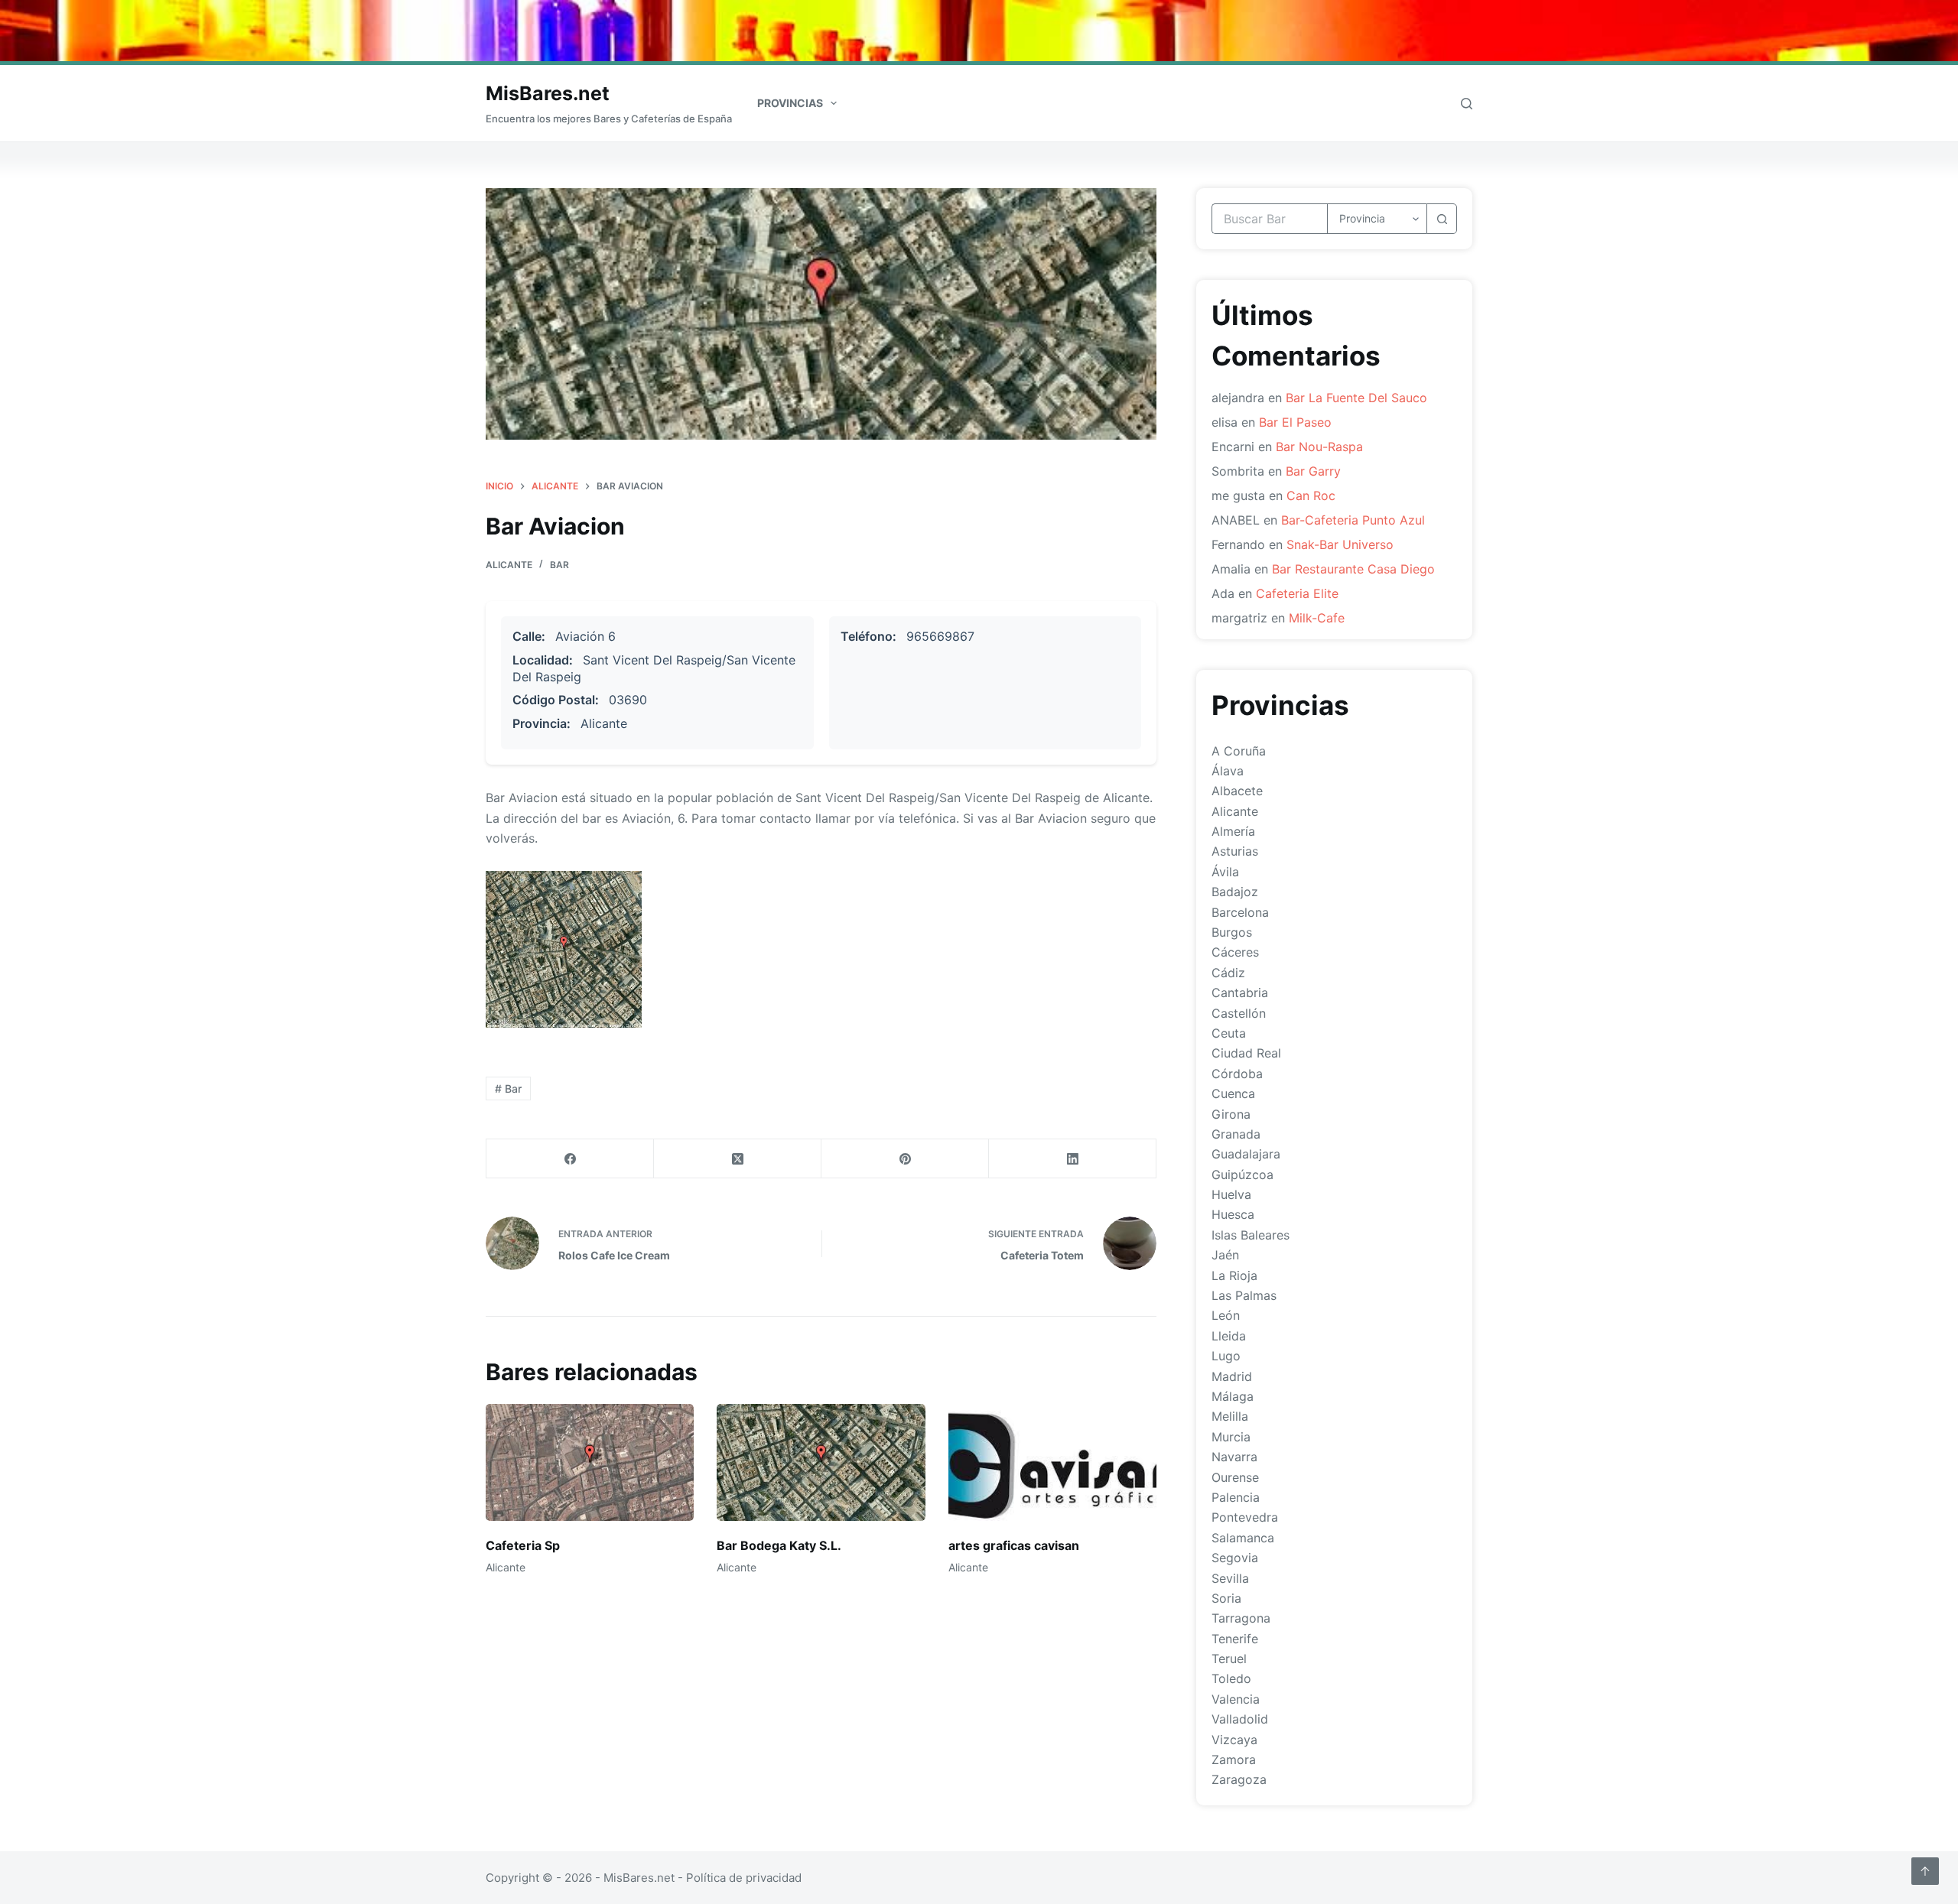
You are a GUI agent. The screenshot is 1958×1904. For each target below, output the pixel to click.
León (1226, 1315)
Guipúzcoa (1242, 1175)
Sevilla (1230, 1578)
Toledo (1231, 1678)
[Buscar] (1467, 104)
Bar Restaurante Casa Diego (1353, 569)
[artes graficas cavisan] (1052, 1462)
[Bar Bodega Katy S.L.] (821, 1462)
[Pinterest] (905, 1159)
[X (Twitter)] (738, 1159)
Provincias (790, 103)
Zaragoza (1239, 1779)
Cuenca (1233, 1093)
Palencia (1236, 1497)
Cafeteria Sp (523, 1545)
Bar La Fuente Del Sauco (1356, 398)
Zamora (1234, 1759)
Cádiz (1228, 973)
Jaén (1225, 1255)
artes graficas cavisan (1014, 1545)
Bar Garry (1313, 471)
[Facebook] (570, 1159)
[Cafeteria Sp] (590, 1462)
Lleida (1229, 1336)
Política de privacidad (744, 1878)
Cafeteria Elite (1297, 593)
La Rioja (1234, 1275)
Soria (1226, 1598)
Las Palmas (1244, 1295)
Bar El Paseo (1295, 422)
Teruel (1229, 1659)
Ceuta (1229, 1033)
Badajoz (1235, 892)
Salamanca (1243, 1538)
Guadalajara (1246, 1154)
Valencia (1236, 1699)
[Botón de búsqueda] (1442, 219)
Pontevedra (1245, 1517)
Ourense (1235, 1477)
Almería (1233, 831)
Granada (1236, 1134)
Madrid (1232, 1376)
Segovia (1235, 1558)
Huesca (1233, 1214)
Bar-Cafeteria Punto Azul (1353, 520)
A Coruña (1239, 751)
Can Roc (1311, 495)
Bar (559, 565)
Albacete (1237, 791)
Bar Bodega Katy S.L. (779, 1545)
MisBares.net (548, 93)
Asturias (1235, 851)
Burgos (1232, 932)
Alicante (509, 565)
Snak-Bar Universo (1340, 544)
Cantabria (1240, 993)
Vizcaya (1234, 1740)
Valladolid (1240, 1719)
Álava (1228, 771)
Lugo (1226, 1356)
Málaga (1233, 1396)
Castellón (1239, 1013)
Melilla (1230, 1416)
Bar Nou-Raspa (1319, 447)
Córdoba (1237, 1074)
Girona (1231, 1114)
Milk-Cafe (1317, 618)
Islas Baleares (1251, 1235)
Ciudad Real (1246, 1053)
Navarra (1234, 1457)
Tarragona (1241, 1618)
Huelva (1231, 1194)
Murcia (1231, 1437)
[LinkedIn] (1073, 1159)
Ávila (1225, 872)
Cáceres (1235, 952)
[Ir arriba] (1925, 1871)
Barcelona (1240, 912)
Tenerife (1235, 1639)
